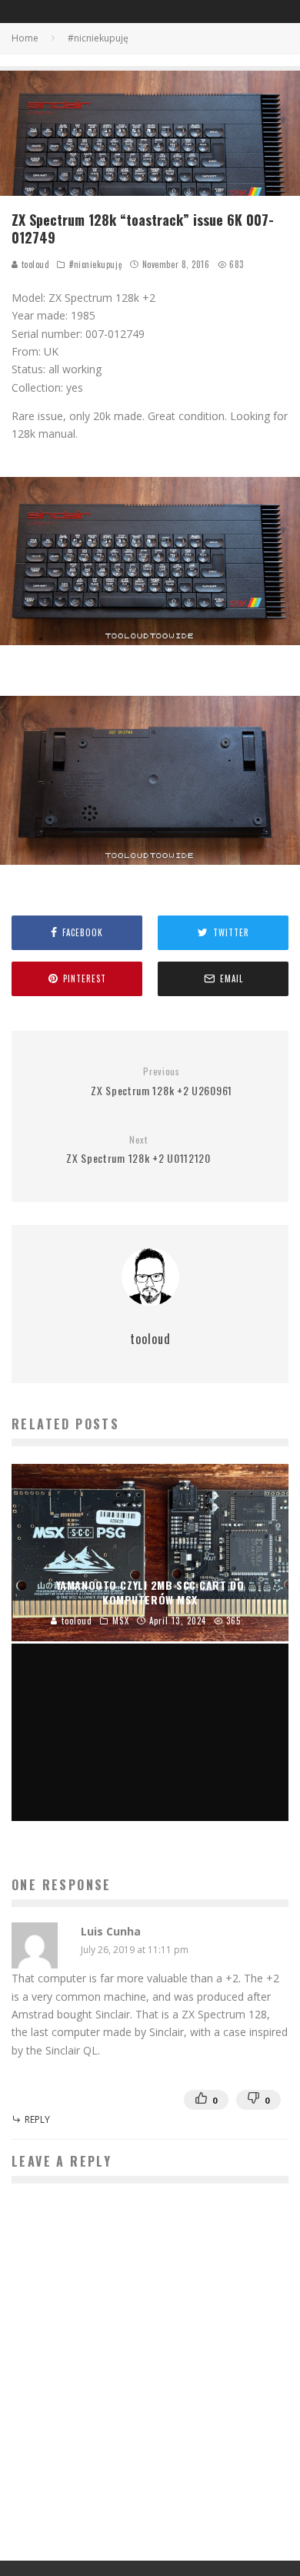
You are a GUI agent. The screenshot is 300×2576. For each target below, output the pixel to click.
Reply (37, 2119)
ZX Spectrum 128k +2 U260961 (162, 1082)
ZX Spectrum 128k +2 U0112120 (138, 1150)
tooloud (34, 264)
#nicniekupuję (96, 264)
